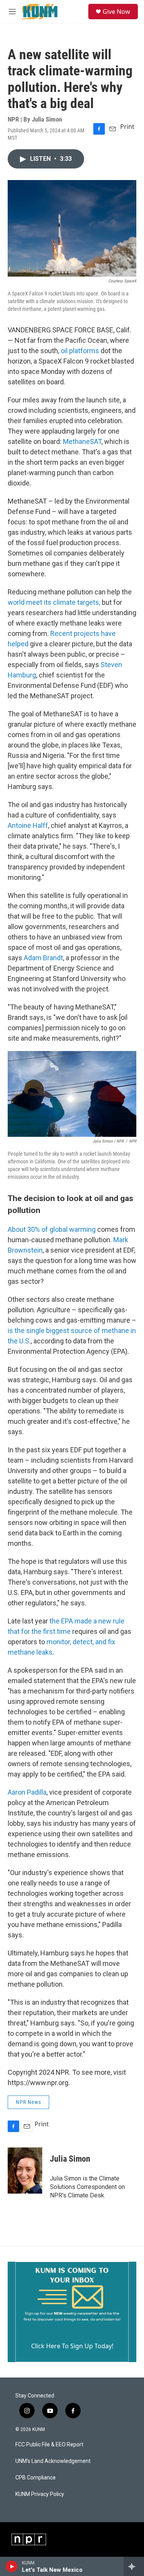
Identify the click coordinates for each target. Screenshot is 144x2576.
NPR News (28, 2102)
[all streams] (134, 2566)
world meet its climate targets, (54, 602)
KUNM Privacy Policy (40, 2494)
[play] (12, 2566)
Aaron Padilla (27, 1792)
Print (127, 127)
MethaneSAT (82, 441)
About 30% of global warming (52, 1229)
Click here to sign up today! (72, 2346)
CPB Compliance (36, 2478)
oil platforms (80, 351)
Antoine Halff (28, 825)
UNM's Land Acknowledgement (53, 2461)
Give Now (116, 12)
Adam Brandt (43, 958)
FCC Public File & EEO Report (49, 2445)
